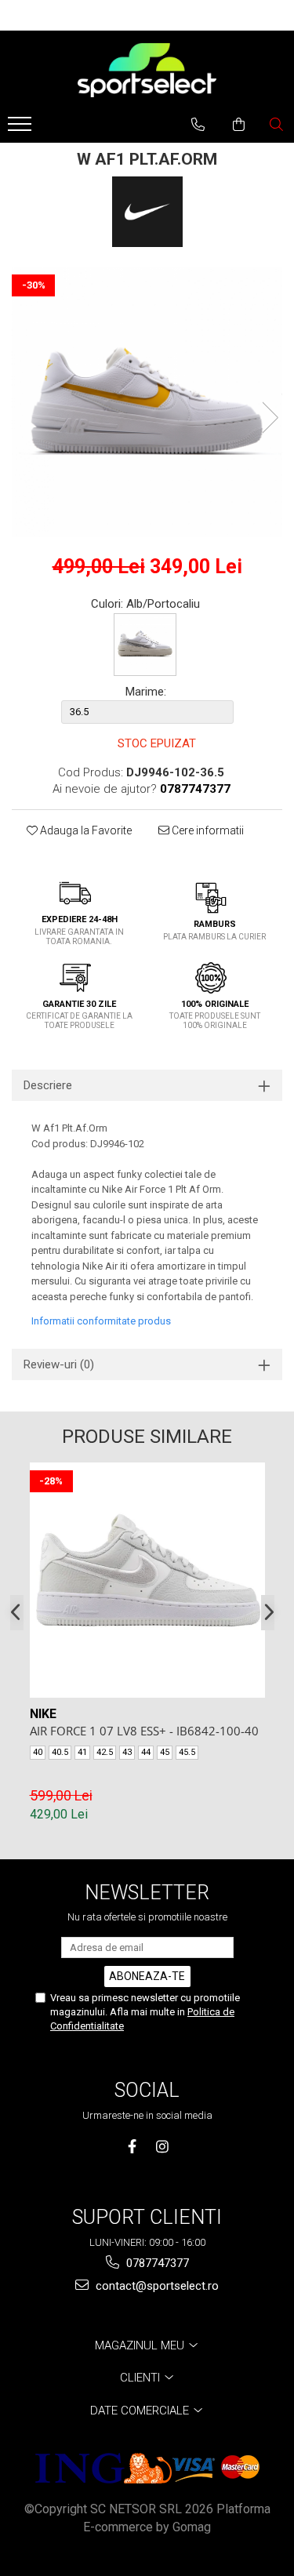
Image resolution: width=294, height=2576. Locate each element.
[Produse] (22, 129)
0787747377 (156, 2263)
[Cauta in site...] (276, 125)
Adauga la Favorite (85, 830)
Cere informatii (207, 830)
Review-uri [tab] (59, 1364)
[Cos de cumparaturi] (239, 125)
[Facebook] (132, 2147)
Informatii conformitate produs (101, 1321)
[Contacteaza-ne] (198, 125)
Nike (43, 1714)
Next (270, 418)
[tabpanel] (147, 402)
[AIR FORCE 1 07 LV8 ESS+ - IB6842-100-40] (147, 1580)
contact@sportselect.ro (156, 2286)
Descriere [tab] (48, 1085)
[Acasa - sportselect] (147, 70)
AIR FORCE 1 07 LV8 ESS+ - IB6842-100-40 (144, 1731)
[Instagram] (163, 2147)
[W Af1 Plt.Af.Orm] (147, 402)
